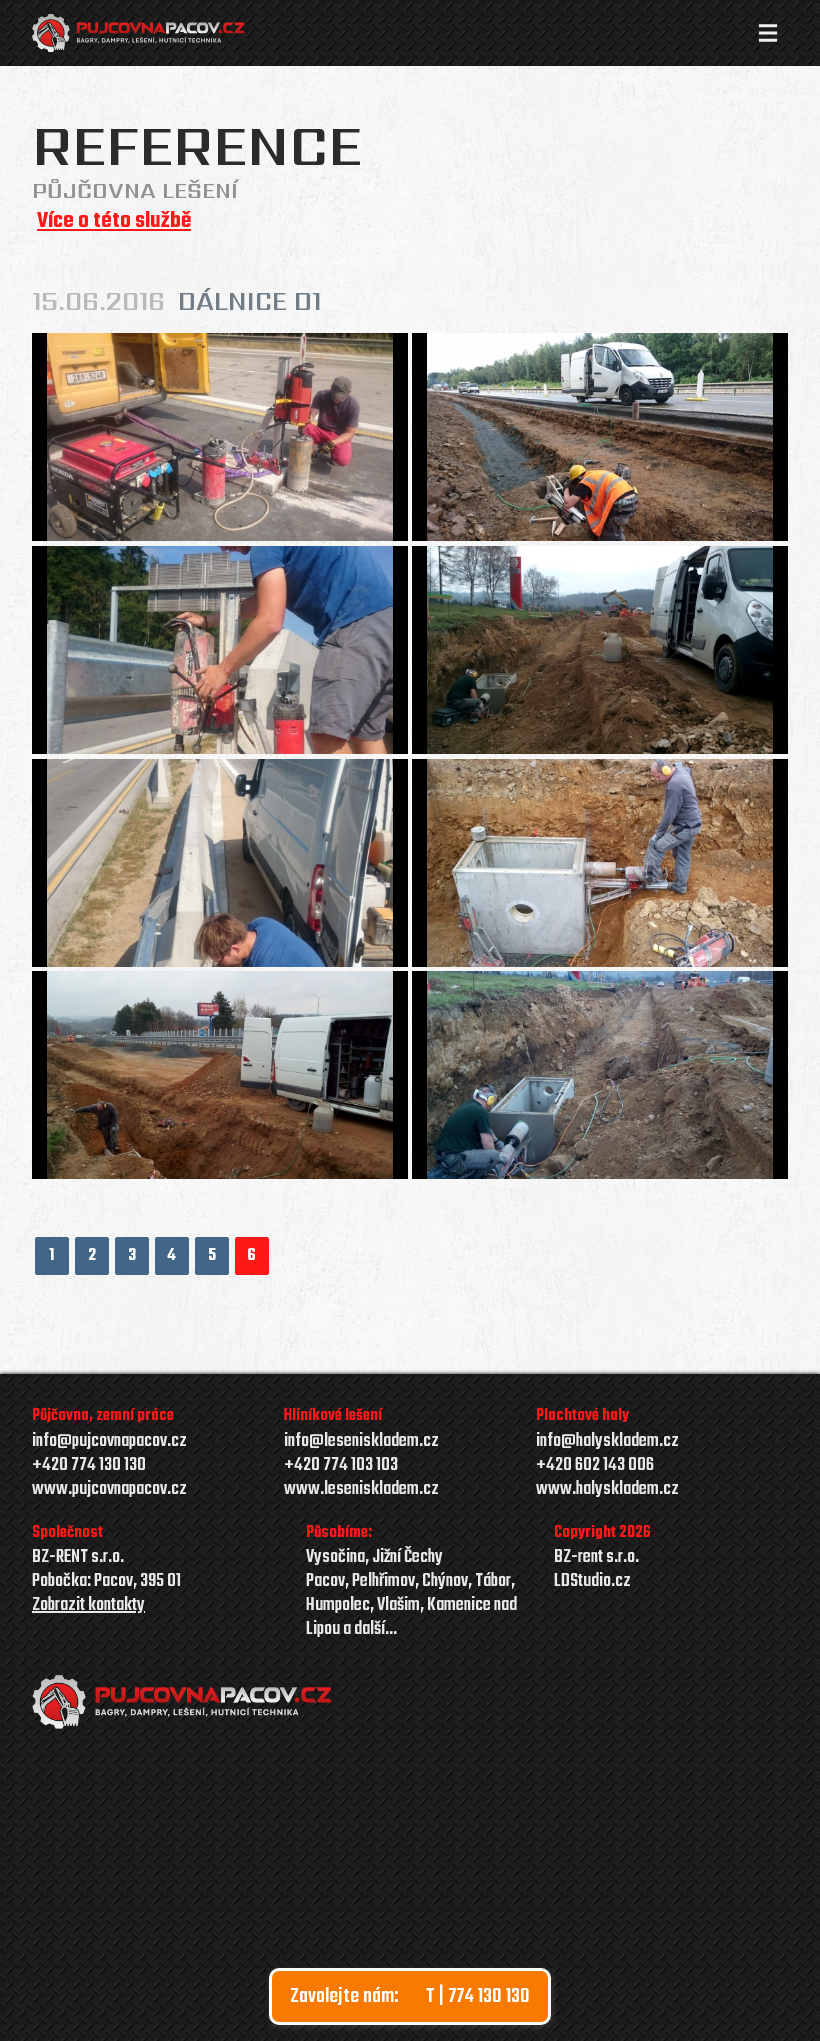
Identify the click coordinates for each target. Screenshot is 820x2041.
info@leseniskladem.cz (361, 1441)
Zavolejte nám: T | (410, 1996)
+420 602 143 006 (595, 1466)
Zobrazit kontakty (88, 1606)
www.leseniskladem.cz (361, 1490)
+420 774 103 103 (341, 1466)
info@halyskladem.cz (607, 1442)
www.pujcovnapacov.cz (109, 1490)
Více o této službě (114, 221)
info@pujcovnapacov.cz (109, 1442)
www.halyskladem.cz (607, 1490)
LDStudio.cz (592, 1582)
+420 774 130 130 (89, 1466)
